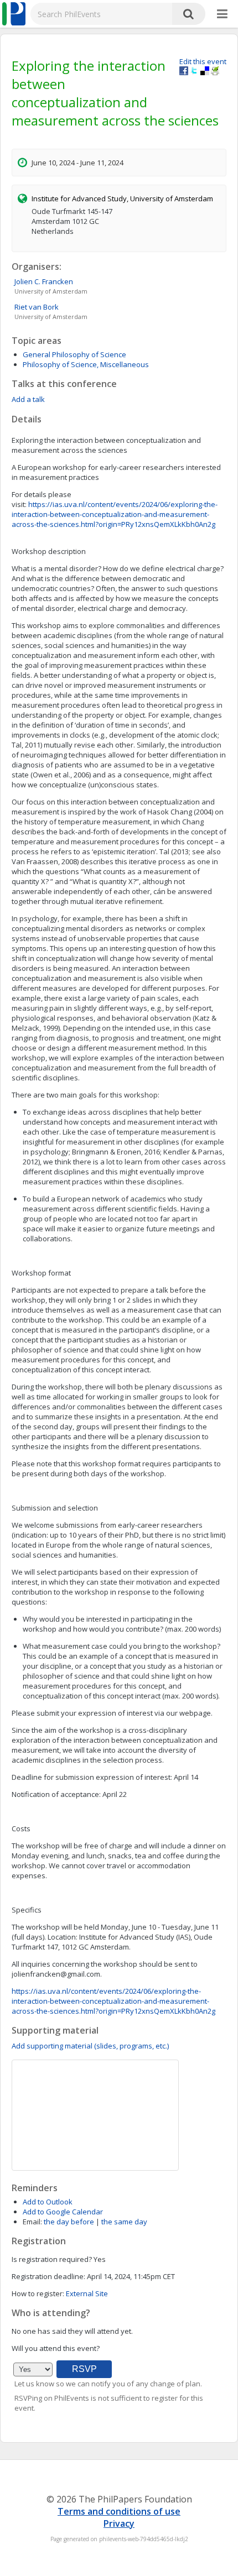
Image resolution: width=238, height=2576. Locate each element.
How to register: (38, 2293)
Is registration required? (52, 2259)
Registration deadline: (48, 2276)
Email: (32, 2222)
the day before (69, 2222)
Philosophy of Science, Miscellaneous (86, 364)
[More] (222, 14)
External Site (87, 2293)
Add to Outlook (48, 2202)
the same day (124, 2222)
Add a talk (28, 399)
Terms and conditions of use (119, 2511)
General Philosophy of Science (74, 354)
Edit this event (203, 61)
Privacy (119, 2523)
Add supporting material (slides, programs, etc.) (90, 2046)
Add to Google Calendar (63, 2212)
